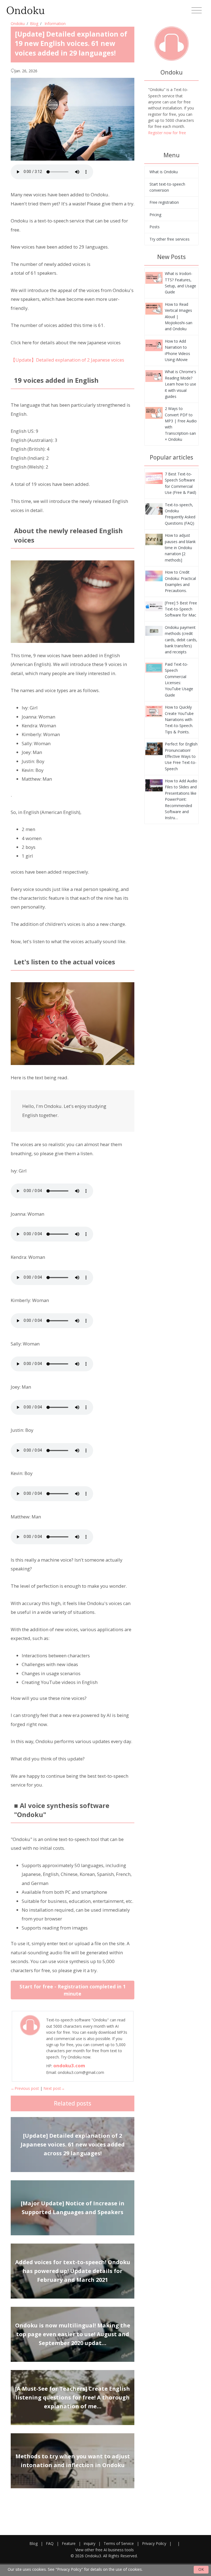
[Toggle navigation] (197, 10)
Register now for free (167, 133)
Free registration (164, 202)
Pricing (155, 215)
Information (55, 24)
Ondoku (18, 24)
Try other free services (170, 239)
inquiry (90, 2543)
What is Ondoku (164, 172)
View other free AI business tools (105, 2550)
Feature (69, 2543)
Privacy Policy (154, 2543)
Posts (155, 227)
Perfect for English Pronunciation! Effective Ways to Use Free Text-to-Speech (181, 756)
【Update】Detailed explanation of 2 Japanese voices (67, 360)
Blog (34, 24)
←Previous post (25, 2088)
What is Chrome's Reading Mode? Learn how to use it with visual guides (181, 384)
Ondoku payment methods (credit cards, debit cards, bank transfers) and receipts (181, 640)
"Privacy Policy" (69, 2569)
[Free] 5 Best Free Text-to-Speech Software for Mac (181, 609)
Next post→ (54, 2088)
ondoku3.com (69, 2066)
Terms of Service (119, 2543)
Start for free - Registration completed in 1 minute (73, 1990)
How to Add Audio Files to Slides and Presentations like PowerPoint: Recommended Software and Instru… (181, 799)
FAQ (50, 2543)
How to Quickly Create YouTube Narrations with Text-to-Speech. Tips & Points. (179, 719)
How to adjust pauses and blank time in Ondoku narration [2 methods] (180, 548)
